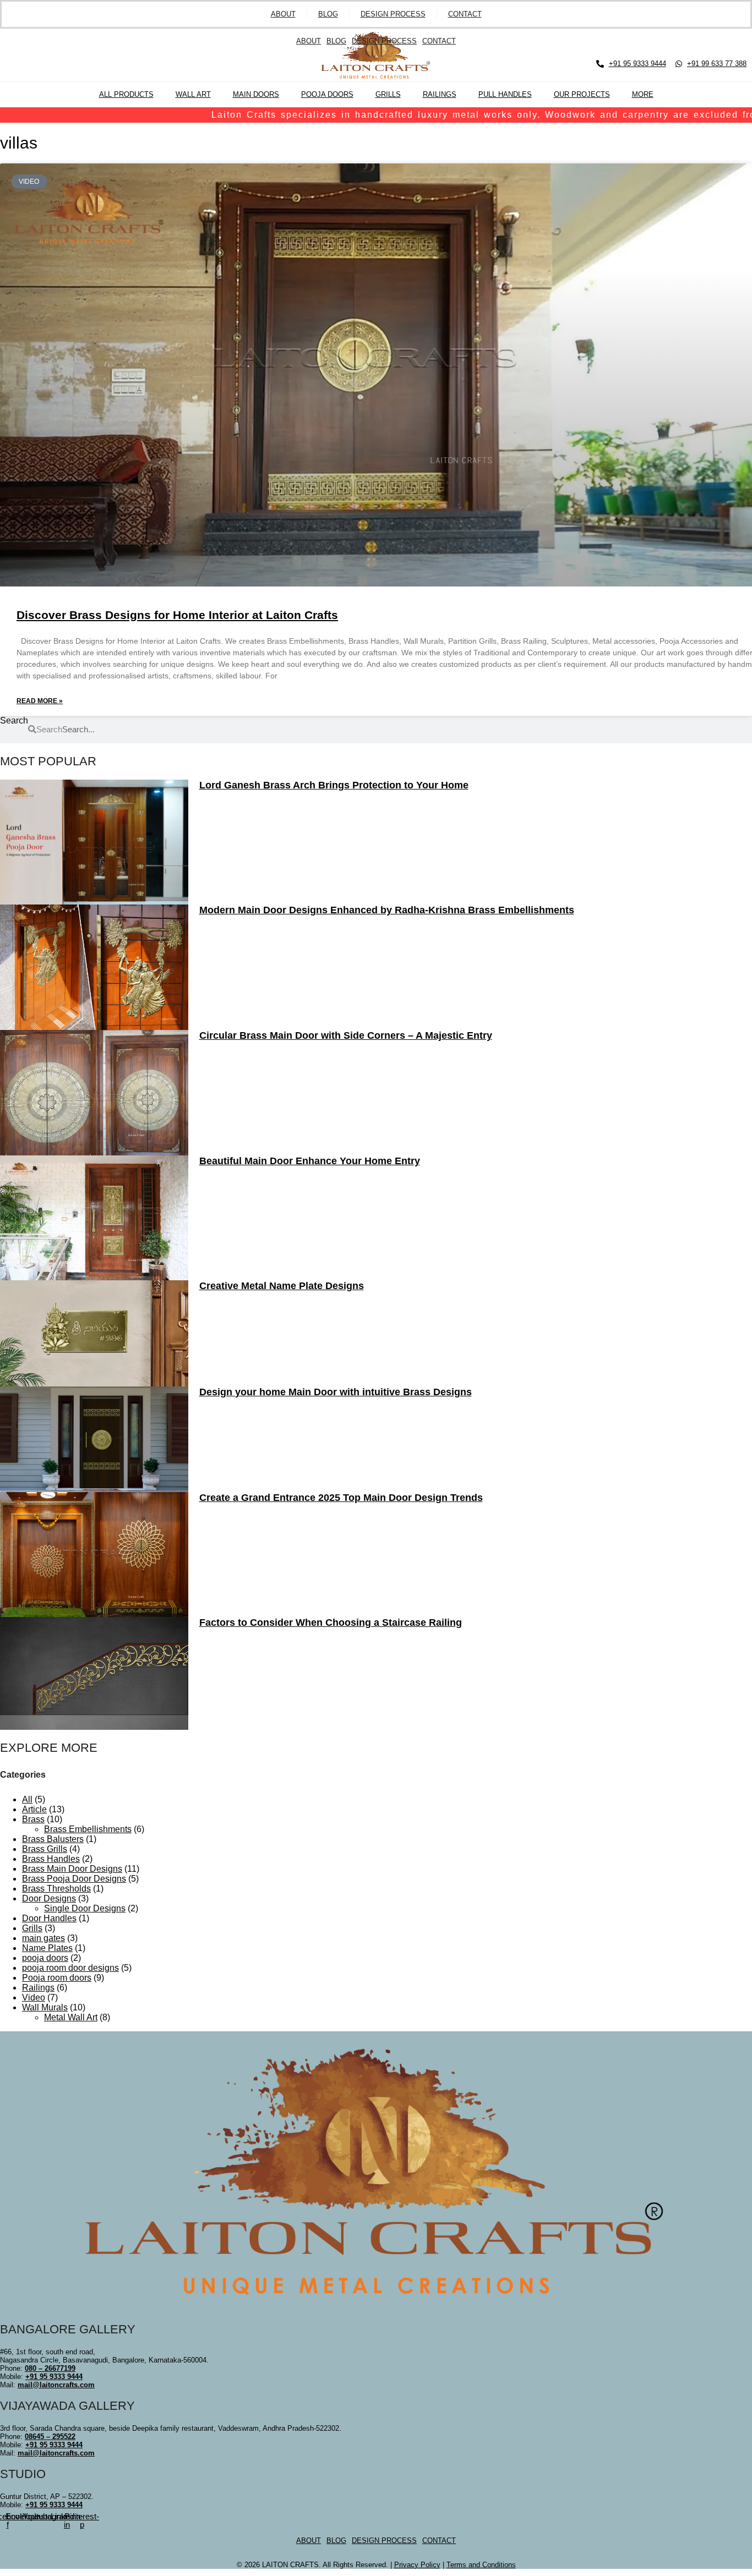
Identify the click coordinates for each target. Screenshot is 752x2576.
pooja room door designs (70, 1968)
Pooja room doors (57, 1978)
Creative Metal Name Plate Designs (282, 1286)
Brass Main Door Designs (72, 1869)
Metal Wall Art (71, 2017)
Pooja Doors (327, 94)
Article (34, 1809)
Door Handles (49, 1918)
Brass (33, 1819)
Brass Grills (45, 1849)
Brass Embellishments (88, 1829)
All (27, 1799)
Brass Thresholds (56, 1889)
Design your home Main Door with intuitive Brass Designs (336, 1392)
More (643, 94)
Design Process (393, 14)
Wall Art (193, 94)
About (283, 14)
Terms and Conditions (481, 2565)
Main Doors (256, 94)
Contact (465, 14)
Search (14, 720)
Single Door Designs (85, 1908)
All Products (126, 94)
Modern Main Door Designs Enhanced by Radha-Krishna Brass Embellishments (387, 910)
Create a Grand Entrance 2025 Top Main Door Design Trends (341, 1498)
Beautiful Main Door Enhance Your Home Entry (310, 1161)
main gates (43, 1938)
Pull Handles (505, 94)
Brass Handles (51, 1859)
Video (34, 1997)
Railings (440, 94)
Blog (328, 14)
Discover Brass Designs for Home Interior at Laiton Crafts (177, 615)
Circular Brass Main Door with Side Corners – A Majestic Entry (346, 1035)
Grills (388, 94)
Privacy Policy (417, 2565)
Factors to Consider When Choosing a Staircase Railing (331, 1623)
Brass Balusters (53, 1839)
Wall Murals (45, 2007)
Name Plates (47, 1948)
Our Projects (582, 94)
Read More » (40, 701)
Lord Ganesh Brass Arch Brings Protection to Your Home (334, 785)
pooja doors (45, 1958)
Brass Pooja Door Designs (74, 1879)
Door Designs (49, 1898)
